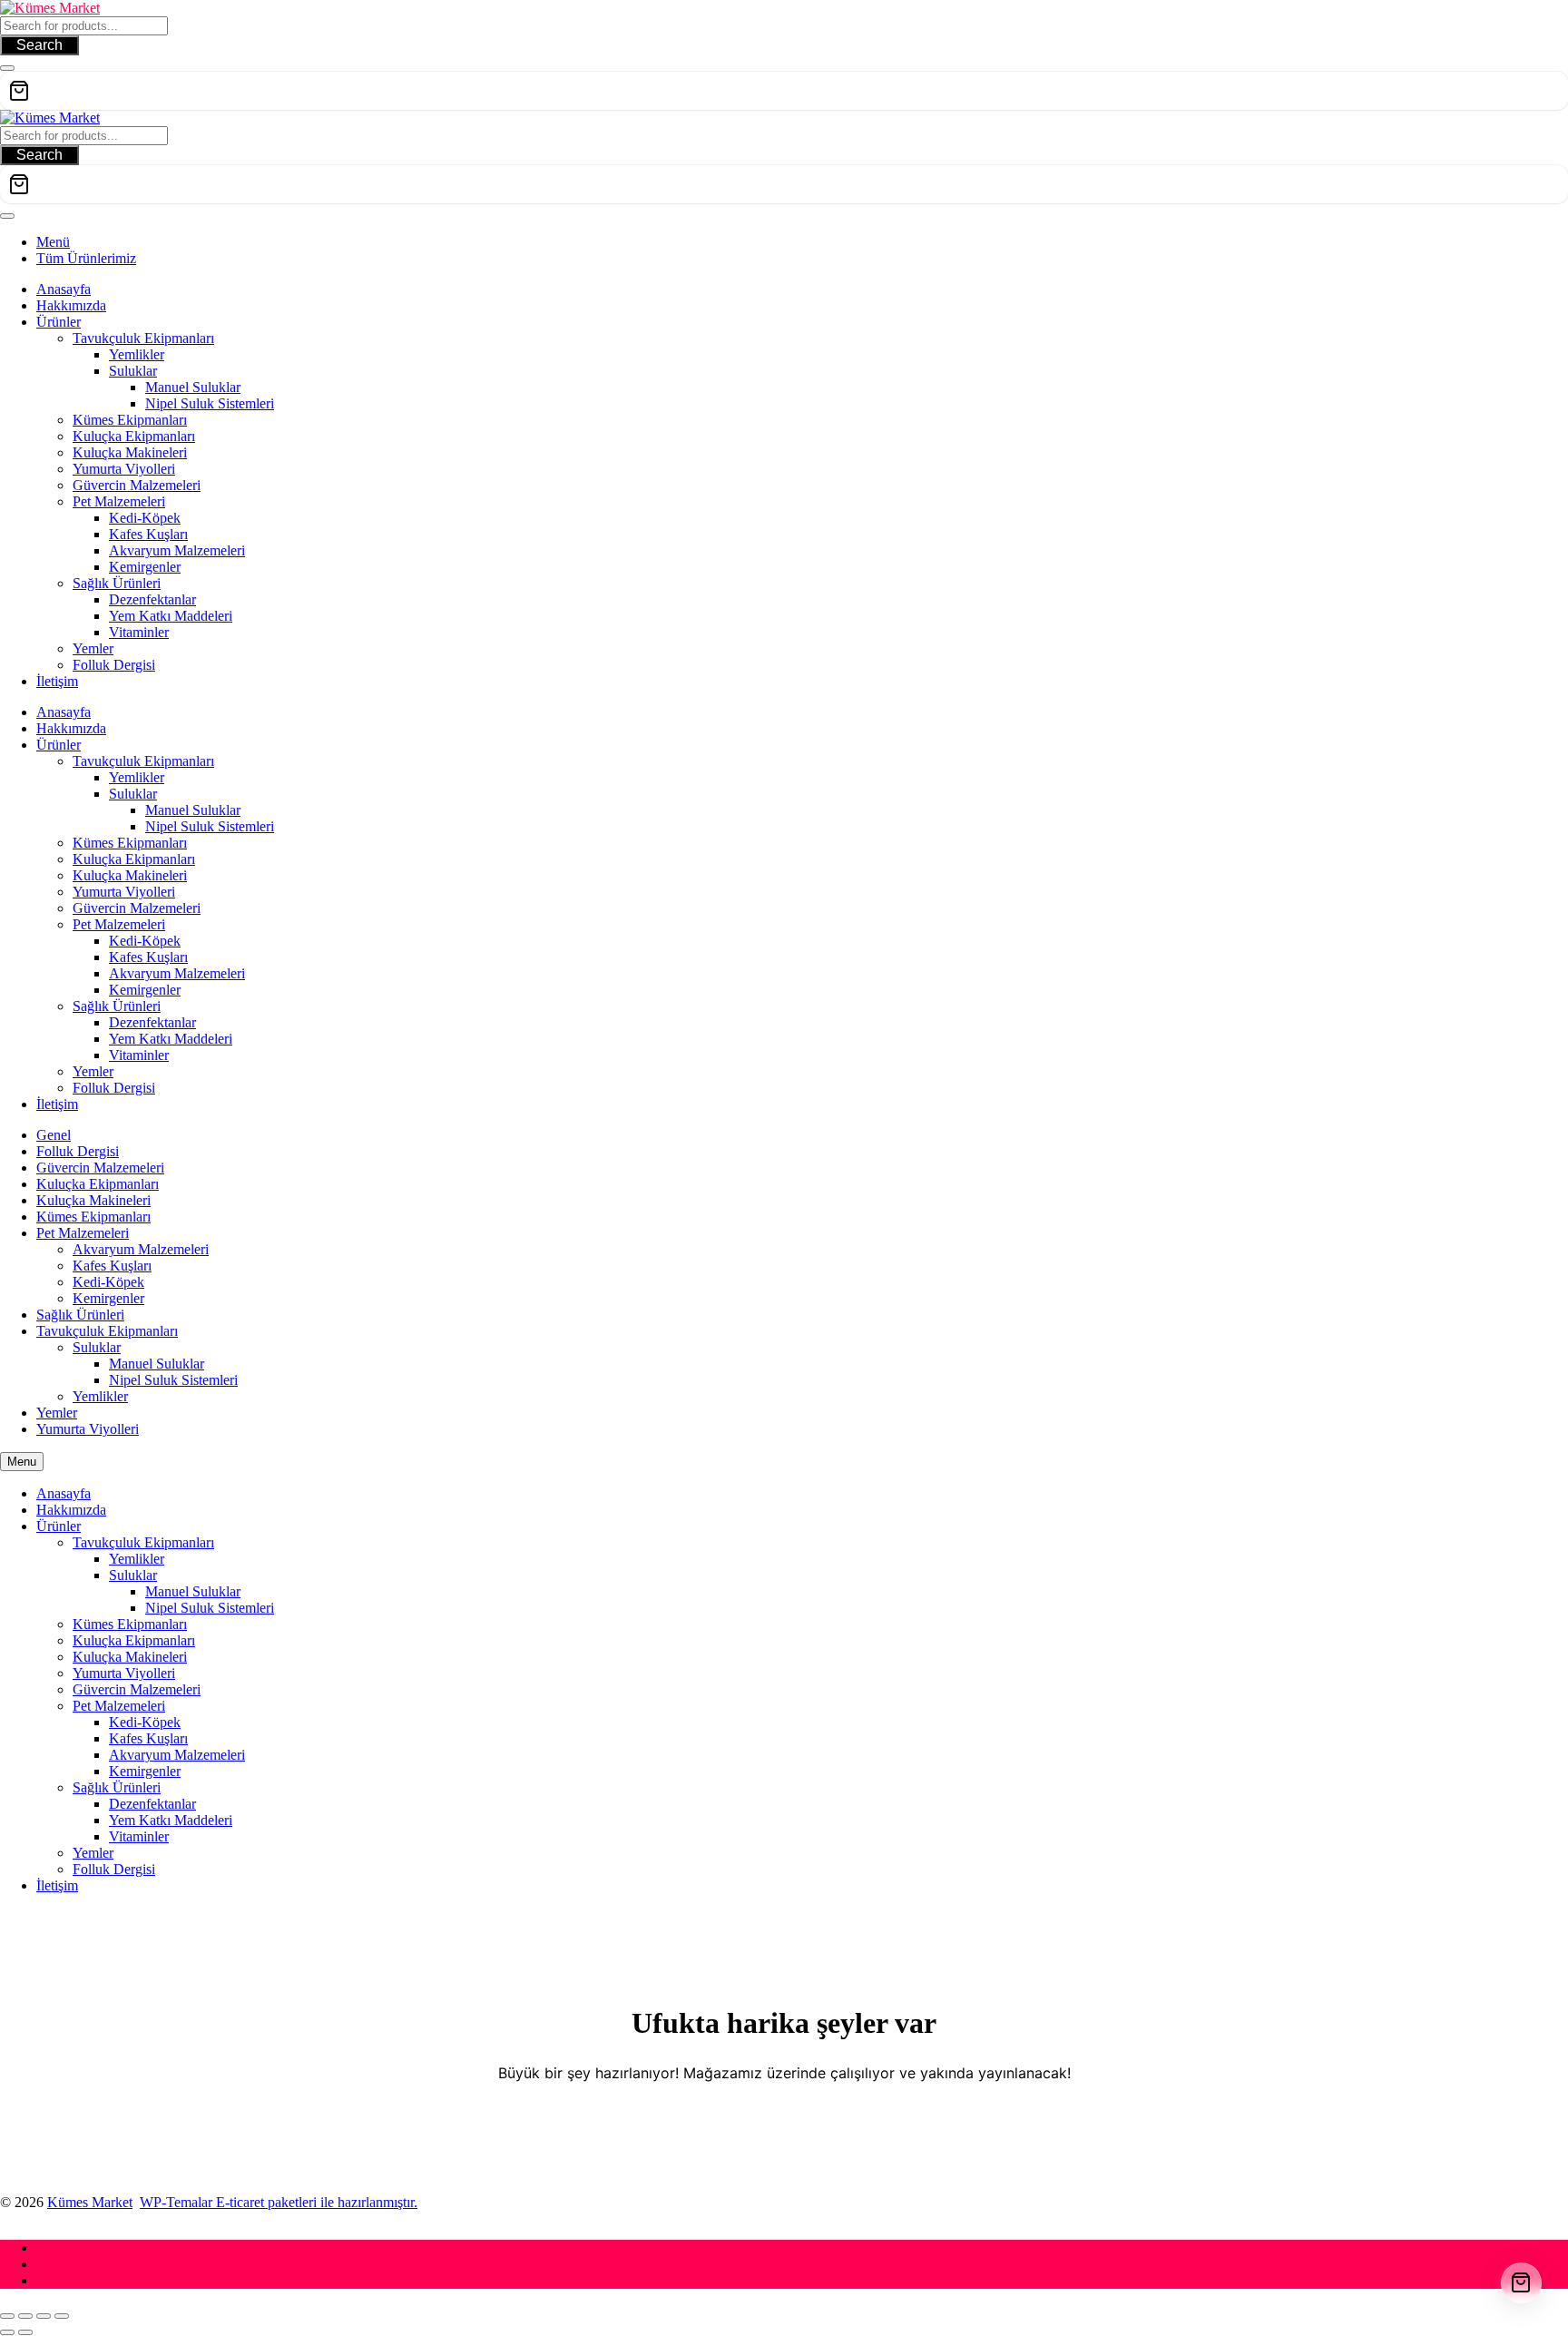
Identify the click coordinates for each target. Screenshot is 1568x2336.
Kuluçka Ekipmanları (98, 1184)
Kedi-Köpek (108, 1282)
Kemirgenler (108, 1298)
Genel (54, 1135)
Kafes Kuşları (112, 1266)
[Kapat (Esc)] (62, 2316)
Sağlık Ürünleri (80, 1315)
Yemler (57, 1413)
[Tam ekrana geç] (25, 2316)
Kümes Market (90, 2202)
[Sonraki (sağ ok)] (25, 2332)
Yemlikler (100, 1396)
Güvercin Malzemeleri (100, 1168)
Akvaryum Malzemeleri (141, 1249)
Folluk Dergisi (78, 1151)
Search (39, 45)
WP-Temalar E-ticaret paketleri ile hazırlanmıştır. (279, 2202)
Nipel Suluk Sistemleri (173, 1380)
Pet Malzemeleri (83, 1233)
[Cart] (784, 91)
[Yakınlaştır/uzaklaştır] (7, 2316)
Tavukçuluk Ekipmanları (107, 1331)
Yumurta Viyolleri (88, 1429)
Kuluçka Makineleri (93, 1200)
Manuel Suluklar (157, 1364)
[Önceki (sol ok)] (7, 2332)
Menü (53, 242)
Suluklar (97, 1347)
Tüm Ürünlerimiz (86, 258)
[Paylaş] (44, 2316)
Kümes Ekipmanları (93, 1217)
